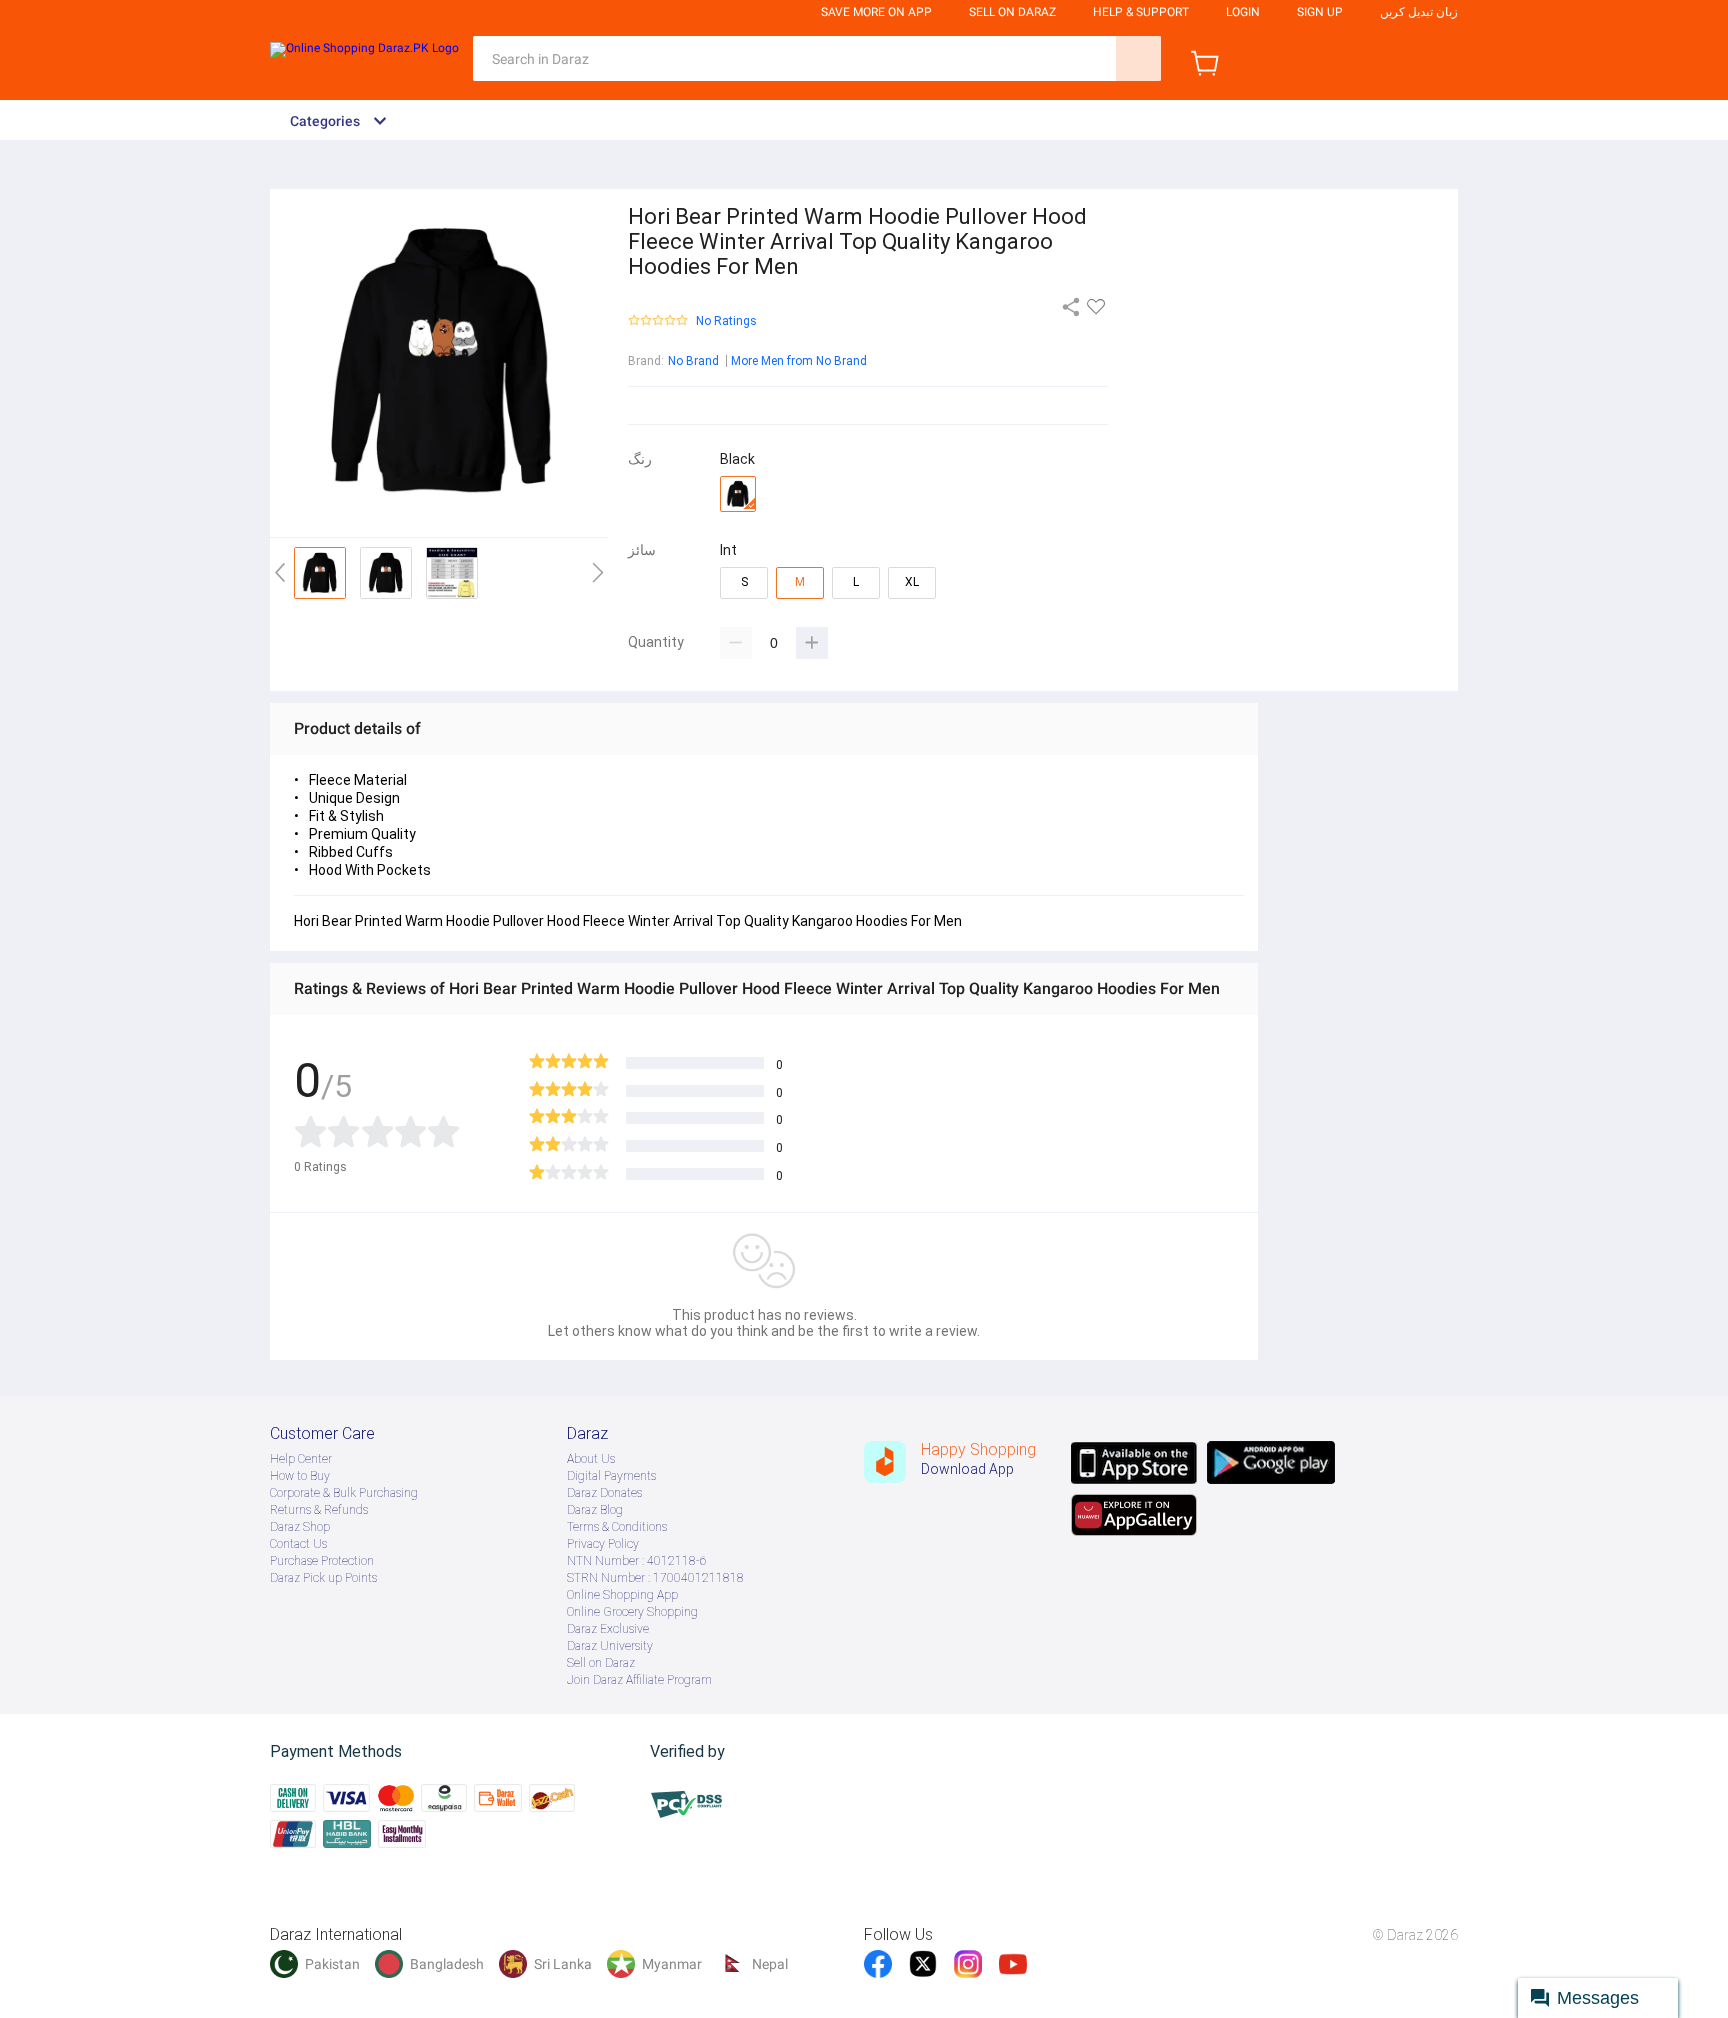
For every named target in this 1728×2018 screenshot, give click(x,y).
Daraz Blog (595, 1510)
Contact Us (298, 1544)
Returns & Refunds (319, 1510)
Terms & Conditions (617, 1527)
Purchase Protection (322, 1561)
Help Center (301, 1459)
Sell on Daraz (601, 1663)
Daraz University (610, 1646)
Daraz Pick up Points (323, 1578)
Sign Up (1320, 12)
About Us (591, 1459)
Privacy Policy (603, 1544)
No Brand (693, 361)
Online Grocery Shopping (632, 1612)
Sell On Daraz (1012, 12)
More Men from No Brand (799, 361)
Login (1243, 12)
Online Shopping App (622, 1595)
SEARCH (1138, 58)
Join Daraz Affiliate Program (639, 1680)
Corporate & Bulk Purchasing (344, 1493)
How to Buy (300, 1476)
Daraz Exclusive (608, 1629)
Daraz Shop (300, 1527)
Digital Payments (611, 1476)
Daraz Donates (604, 1493)
